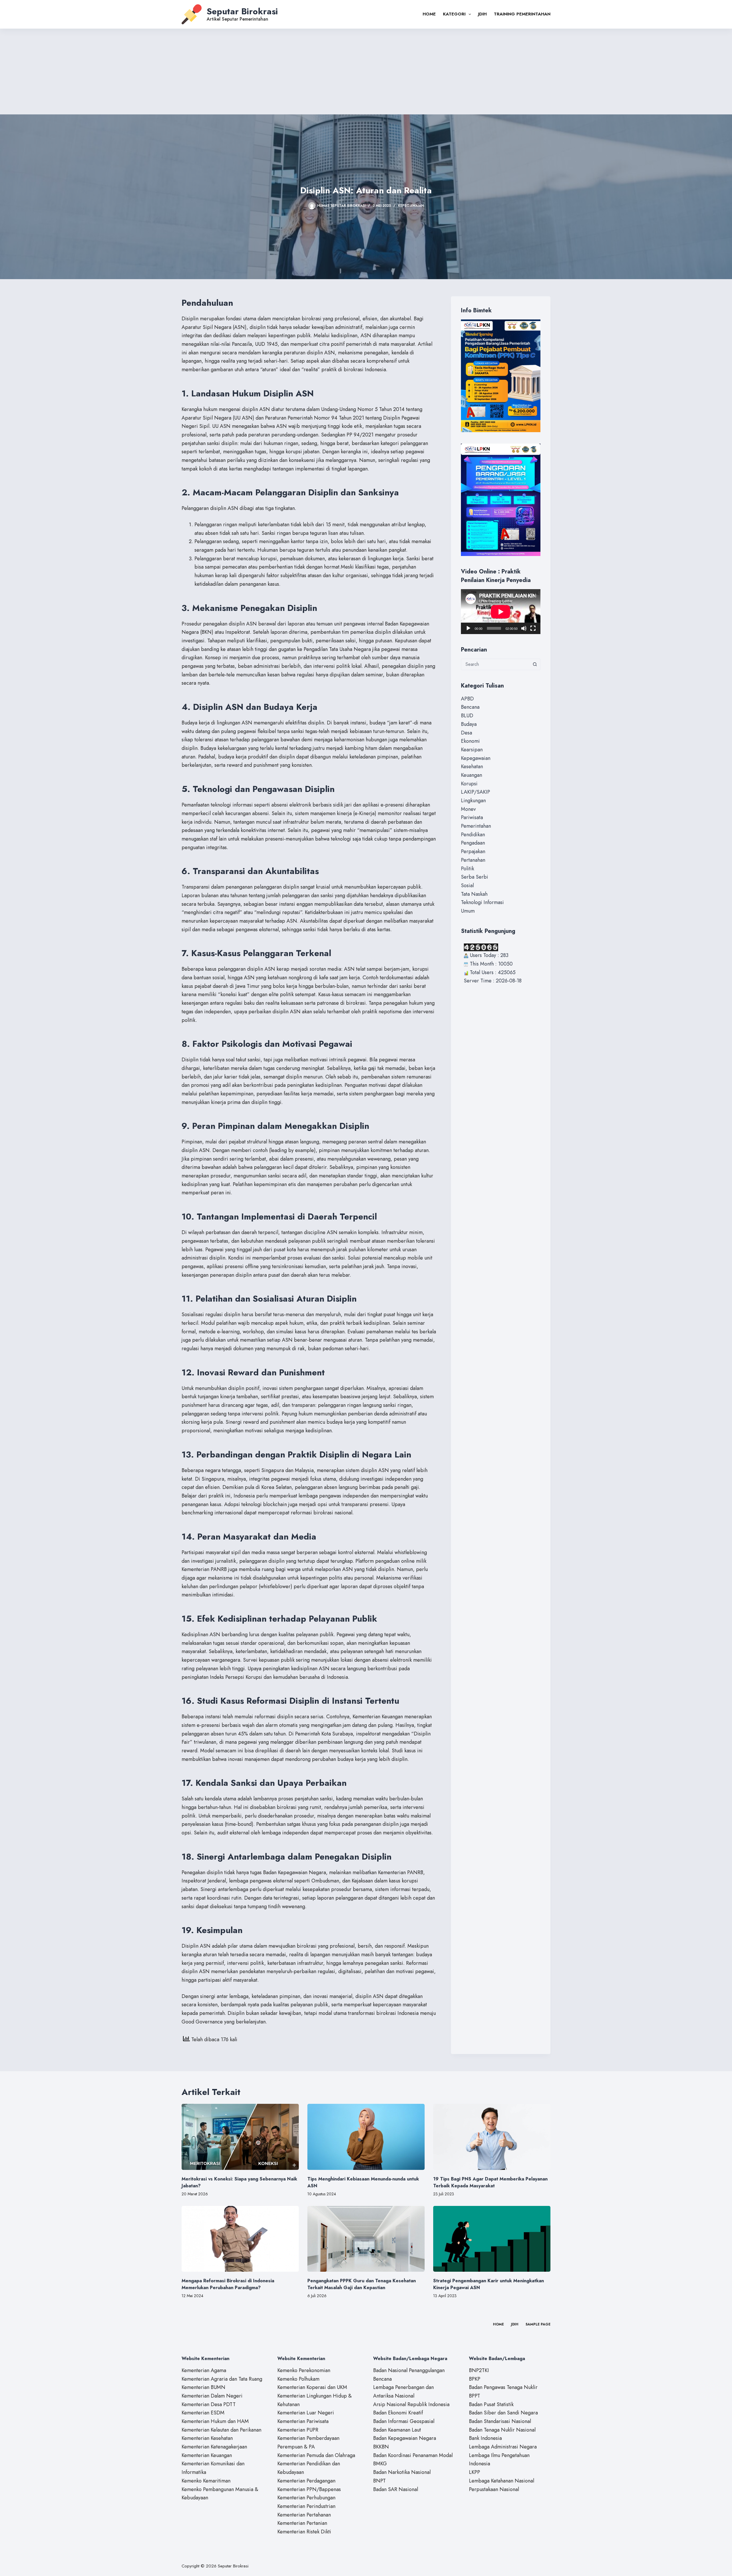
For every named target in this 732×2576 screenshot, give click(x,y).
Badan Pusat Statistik (491, 2404)
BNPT (379, 2481)
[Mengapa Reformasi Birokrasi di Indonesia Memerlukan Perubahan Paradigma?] (240, 2239)
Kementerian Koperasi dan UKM (312, 2387)
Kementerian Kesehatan (207, 2438)
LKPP (475, 2472)
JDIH (482, 14)
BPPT (475, 2396)
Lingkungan (473, 801)
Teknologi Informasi (482, 902)
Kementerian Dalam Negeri (212, 2396)
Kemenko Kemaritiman (206, 2481)
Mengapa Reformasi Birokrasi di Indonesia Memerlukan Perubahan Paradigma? (228, 2284)
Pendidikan (473, 835)
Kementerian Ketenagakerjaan (214, 2447)
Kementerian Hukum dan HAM (215, 2421)
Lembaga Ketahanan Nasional (502, 2481)
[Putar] (468, 628)
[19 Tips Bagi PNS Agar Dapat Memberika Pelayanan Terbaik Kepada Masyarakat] (492, 2137)
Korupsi (469, 784)
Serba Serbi (475, 877)
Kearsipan (472, 750)
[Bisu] (524, 628)
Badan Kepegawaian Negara (405, 2438)
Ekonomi (470, 741)
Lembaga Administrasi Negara (503, 2447)
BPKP (475, 2379)
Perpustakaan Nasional (494, 2489)
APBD (467, 699)
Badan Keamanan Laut (397, 2430)
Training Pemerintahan (522, 14)
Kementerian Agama (204, 2370)
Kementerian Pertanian (302, 2523)
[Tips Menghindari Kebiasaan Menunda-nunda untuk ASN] (366, 2137)
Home (429, 14)
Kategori (454, 14)
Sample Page (538, 2325)
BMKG (380, 2464)
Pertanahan (473, 860)
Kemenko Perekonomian (304, 2370)
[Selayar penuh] (533, 628)
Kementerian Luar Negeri (306, 2413)
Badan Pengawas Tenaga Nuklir (503, 2387)
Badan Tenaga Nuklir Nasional (502, 2430)
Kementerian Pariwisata (303, 2421)
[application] (501, 612)
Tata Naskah (474, 894)
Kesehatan (472, 766)
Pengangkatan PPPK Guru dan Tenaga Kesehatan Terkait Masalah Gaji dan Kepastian (362, 2284)
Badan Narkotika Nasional (402, 2472)
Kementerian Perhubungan (306, 2498)
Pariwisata (472, 817)
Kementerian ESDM (203, 2413)
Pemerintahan (476, 826)
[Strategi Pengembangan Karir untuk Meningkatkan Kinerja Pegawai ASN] (492, 2239)
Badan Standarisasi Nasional (500, 2421)
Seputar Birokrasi (242, 11)
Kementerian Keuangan (207, 2455)
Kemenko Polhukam (298, 2379)
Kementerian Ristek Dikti (304, 2532)
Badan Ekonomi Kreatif (398, 2413)
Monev (468, 809)
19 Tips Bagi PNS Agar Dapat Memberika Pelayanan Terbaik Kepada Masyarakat (490, 2182)
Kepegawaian (411, 206)
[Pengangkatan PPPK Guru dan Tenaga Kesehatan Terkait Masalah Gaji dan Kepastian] (366, 2239)
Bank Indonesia (485, 2438)
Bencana (470, 707)
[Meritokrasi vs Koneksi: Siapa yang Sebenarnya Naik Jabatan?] (240, 2137)
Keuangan (472, 775)
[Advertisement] (366, 71)
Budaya (469, 724)
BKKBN (381, 2447)
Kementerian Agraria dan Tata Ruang (222, 2379)
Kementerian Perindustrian (306, 2506)
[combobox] (495, 664)
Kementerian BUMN (203, 2387)
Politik (468, 869)
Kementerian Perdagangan (306, 2481)
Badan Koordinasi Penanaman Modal (413, 2455)
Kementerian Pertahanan (304, 2515)
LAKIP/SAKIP (476, 792)
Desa (467, 733)
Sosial (467, 885)
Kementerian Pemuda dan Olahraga (316, 2455)
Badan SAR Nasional (396, 2489)
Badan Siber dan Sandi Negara (503, 2413)
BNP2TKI (479, 2370)
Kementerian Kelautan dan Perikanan (221, 2430)
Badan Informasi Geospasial (404, 2421)
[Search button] (535, 664)
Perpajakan (473, 851)
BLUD (467, 716)
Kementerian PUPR (298, 2430)
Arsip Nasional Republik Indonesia (411, 2404)
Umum (468, 911)
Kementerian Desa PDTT (209, 2404)
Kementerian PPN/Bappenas (309, 2489)
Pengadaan (473, 843)
